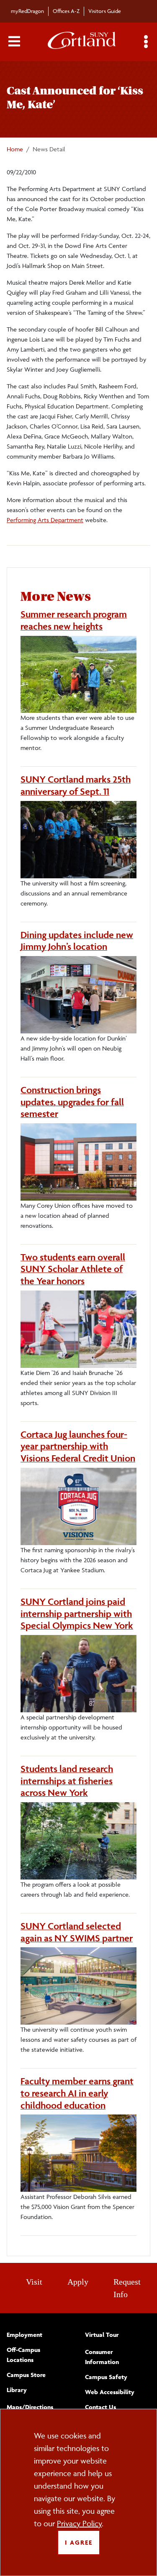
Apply (78, 2282)
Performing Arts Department (45, 520)
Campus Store (26, 2375)
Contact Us (100, 2407)
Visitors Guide (105, 11)
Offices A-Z (66, 11)
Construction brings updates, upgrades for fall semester (72, 1102)
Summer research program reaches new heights (74, 620)
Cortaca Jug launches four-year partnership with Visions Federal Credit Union (78, 1446)
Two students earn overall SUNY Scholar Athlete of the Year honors (73, 1269)
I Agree (79, 2542)
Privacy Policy (79, 2523)
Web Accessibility (110, 2392)
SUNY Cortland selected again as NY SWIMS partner (77, 1932)
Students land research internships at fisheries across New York (67, 1781)
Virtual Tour (102, 2335)
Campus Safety (106, 2377)
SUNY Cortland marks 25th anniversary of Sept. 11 (76, 785)
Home (15, 149)
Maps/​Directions (30, 2407)
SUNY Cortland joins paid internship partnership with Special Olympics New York (77, 1614)
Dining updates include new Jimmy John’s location (77, 941)
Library (17, 2390)
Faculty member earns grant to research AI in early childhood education (77, 2093)
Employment (24, 2335)
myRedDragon (27, 11)
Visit (34, 2282)
